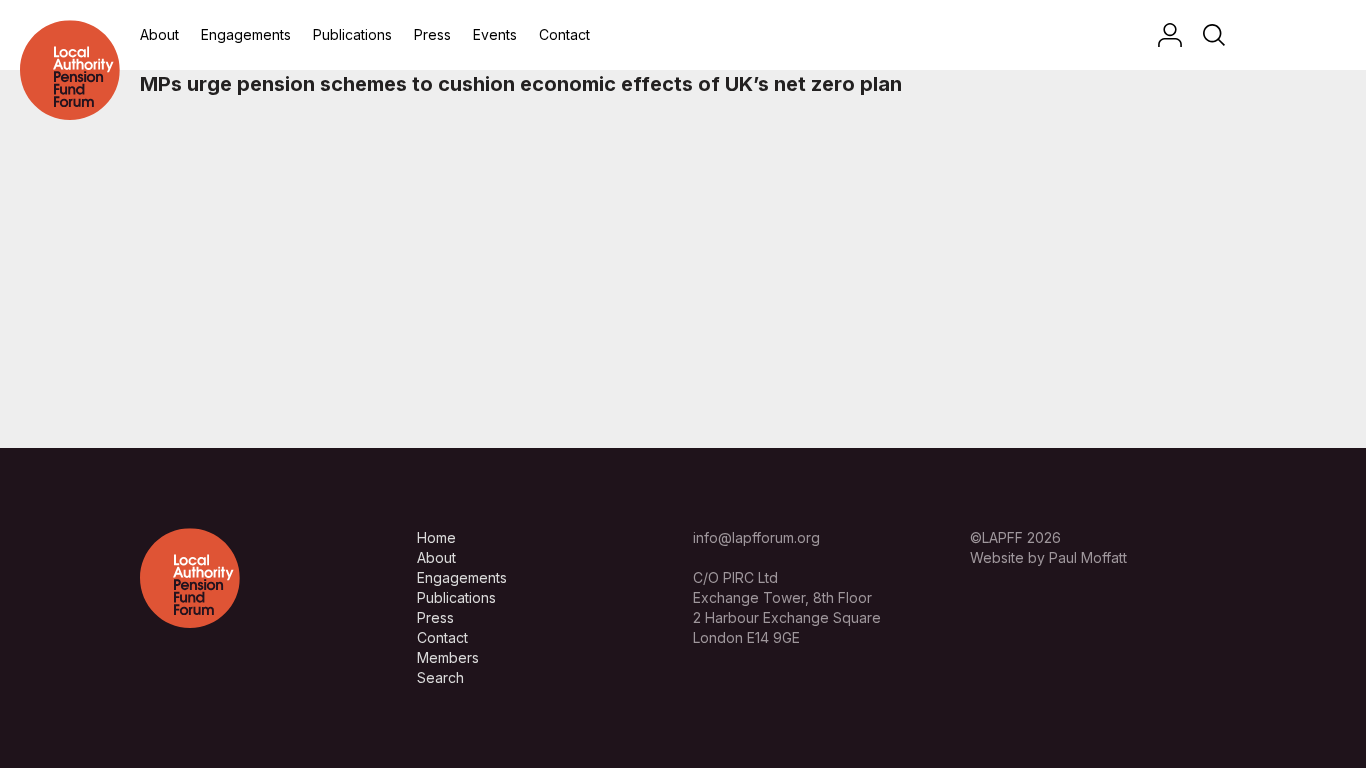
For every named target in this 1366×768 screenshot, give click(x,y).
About (159, 34)
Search (440, 677)
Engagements (246, 34)
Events (495, 34)
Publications (352, 34)
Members (448, 657)
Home (436, 537)
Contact (564, 34)
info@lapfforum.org (756, 537)
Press (432, 34)
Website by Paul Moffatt (1048, 557)
